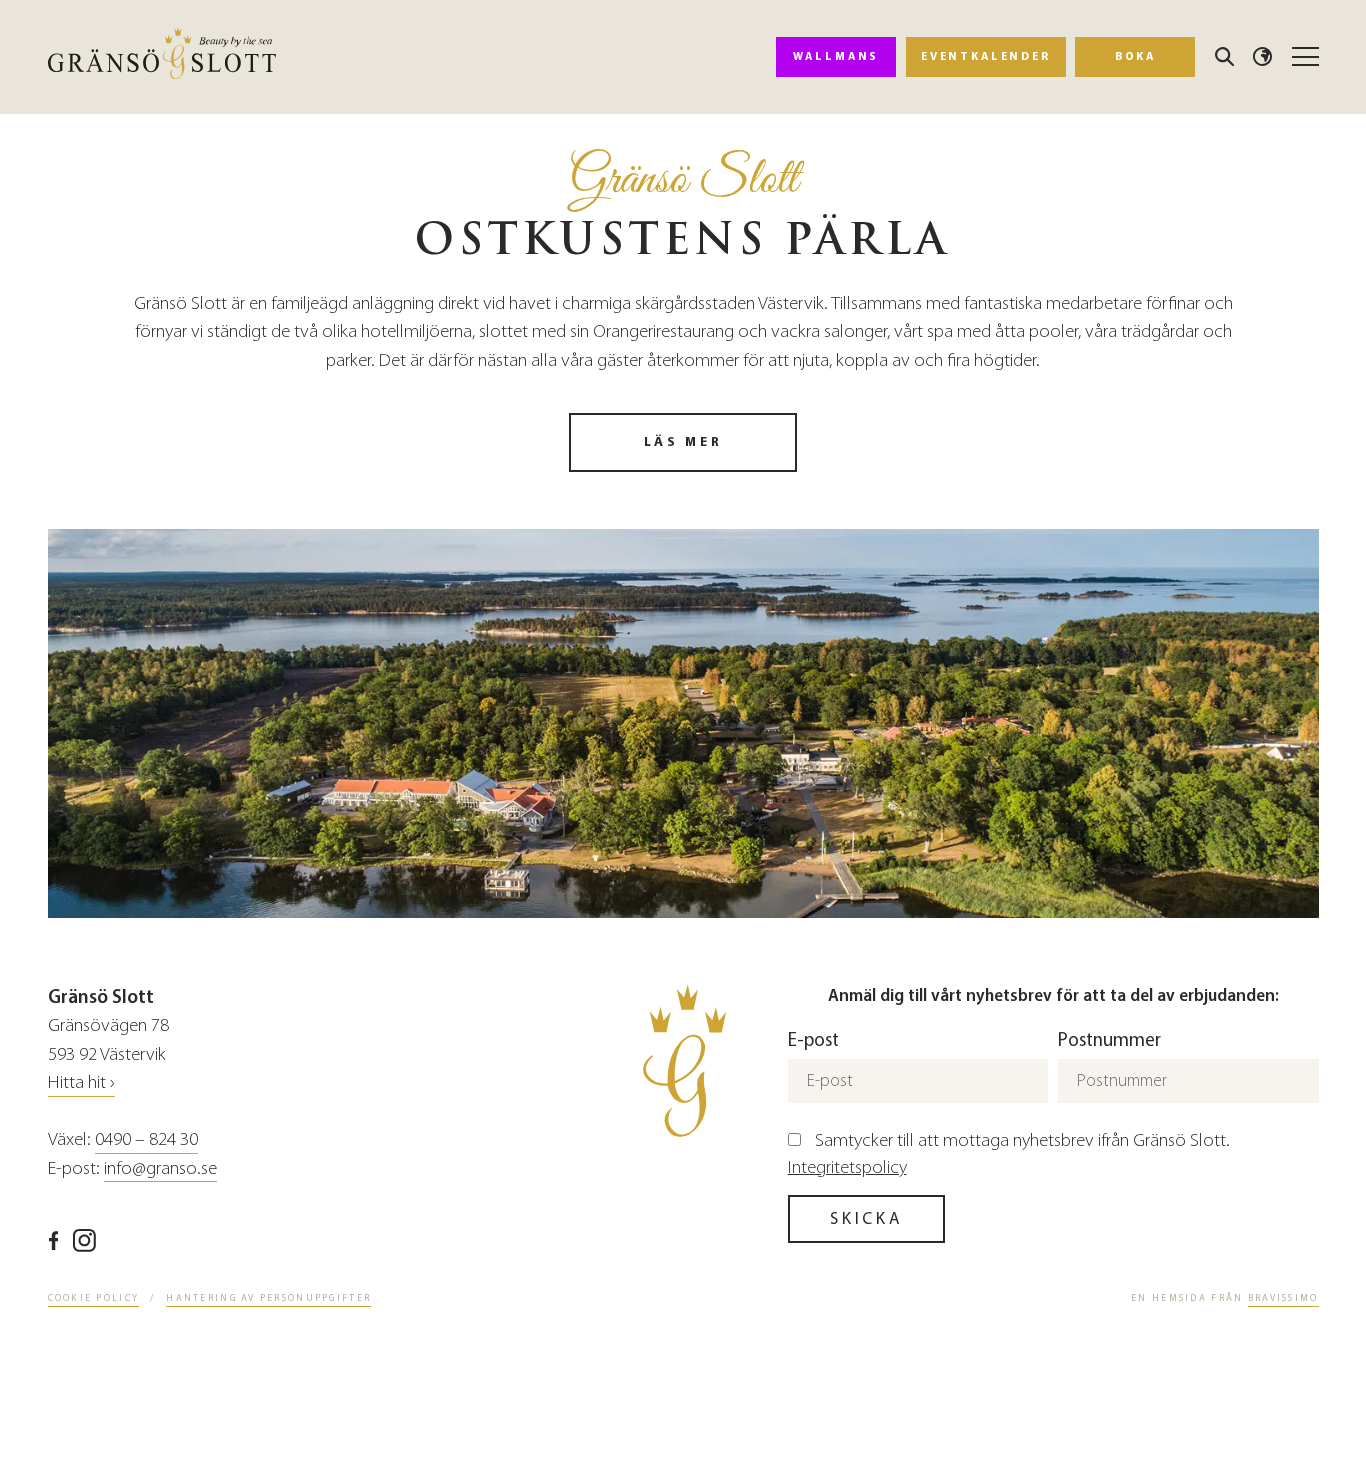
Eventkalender (986, 56)
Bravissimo (1283, 1297)
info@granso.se (160, 1168)
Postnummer (1109, 1039)
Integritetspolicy (847, 1167)
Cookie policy (94, 1297)
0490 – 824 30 (146, 1139)
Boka (1135, 56)
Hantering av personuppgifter (268, 1297)
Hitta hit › (81, 1082)
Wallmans (836, 56)
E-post (813, 1039)
